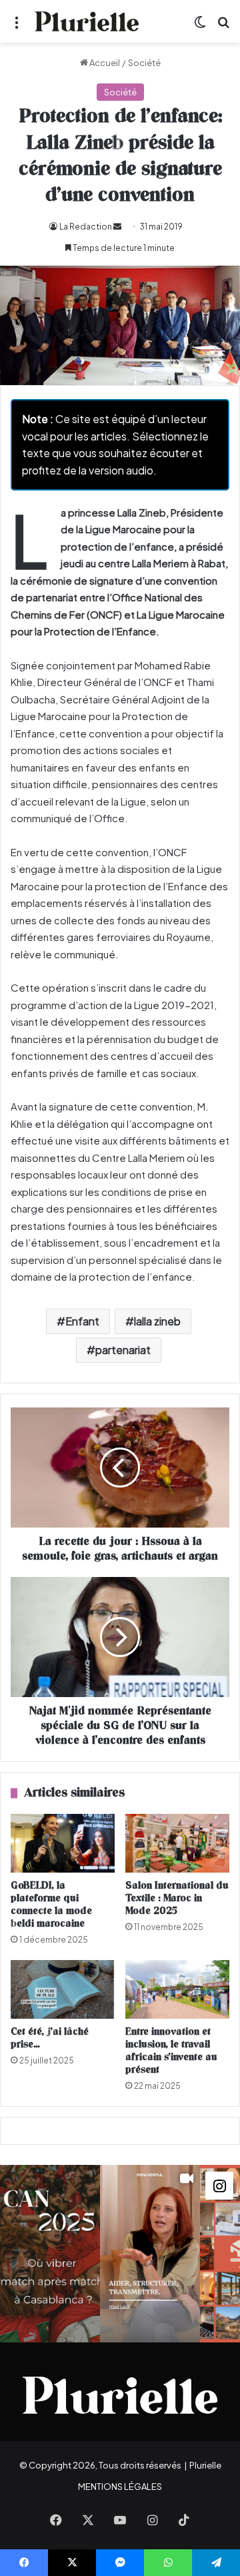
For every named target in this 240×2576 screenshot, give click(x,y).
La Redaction (86, 227)
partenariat (123, 1350)
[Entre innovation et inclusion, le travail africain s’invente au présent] (177, 1989)
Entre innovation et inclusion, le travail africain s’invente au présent (171, 2051)
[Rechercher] (223, 26)
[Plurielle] (87, 21)
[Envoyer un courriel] (117, 227)
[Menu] (17, 26)
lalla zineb (157, 1321)
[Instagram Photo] (50, 2254)
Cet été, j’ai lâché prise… (50, 2038)
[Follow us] (219, 2184)
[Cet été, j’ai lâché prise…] (63, 1989)
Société (144, 63)
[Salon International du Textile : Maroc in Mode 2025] (177, 1843)
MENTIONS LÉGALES (120, 2487)
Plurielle (205, 2465)
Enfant (82, 1321)
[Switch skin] (200, 26)
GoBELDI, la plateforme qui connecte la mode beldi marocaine (51, 1905)
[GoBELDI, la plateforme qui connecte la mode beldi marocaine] (63, 1843)
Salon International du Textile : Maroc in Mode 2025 (177, 1898)
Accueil (104, 63)
